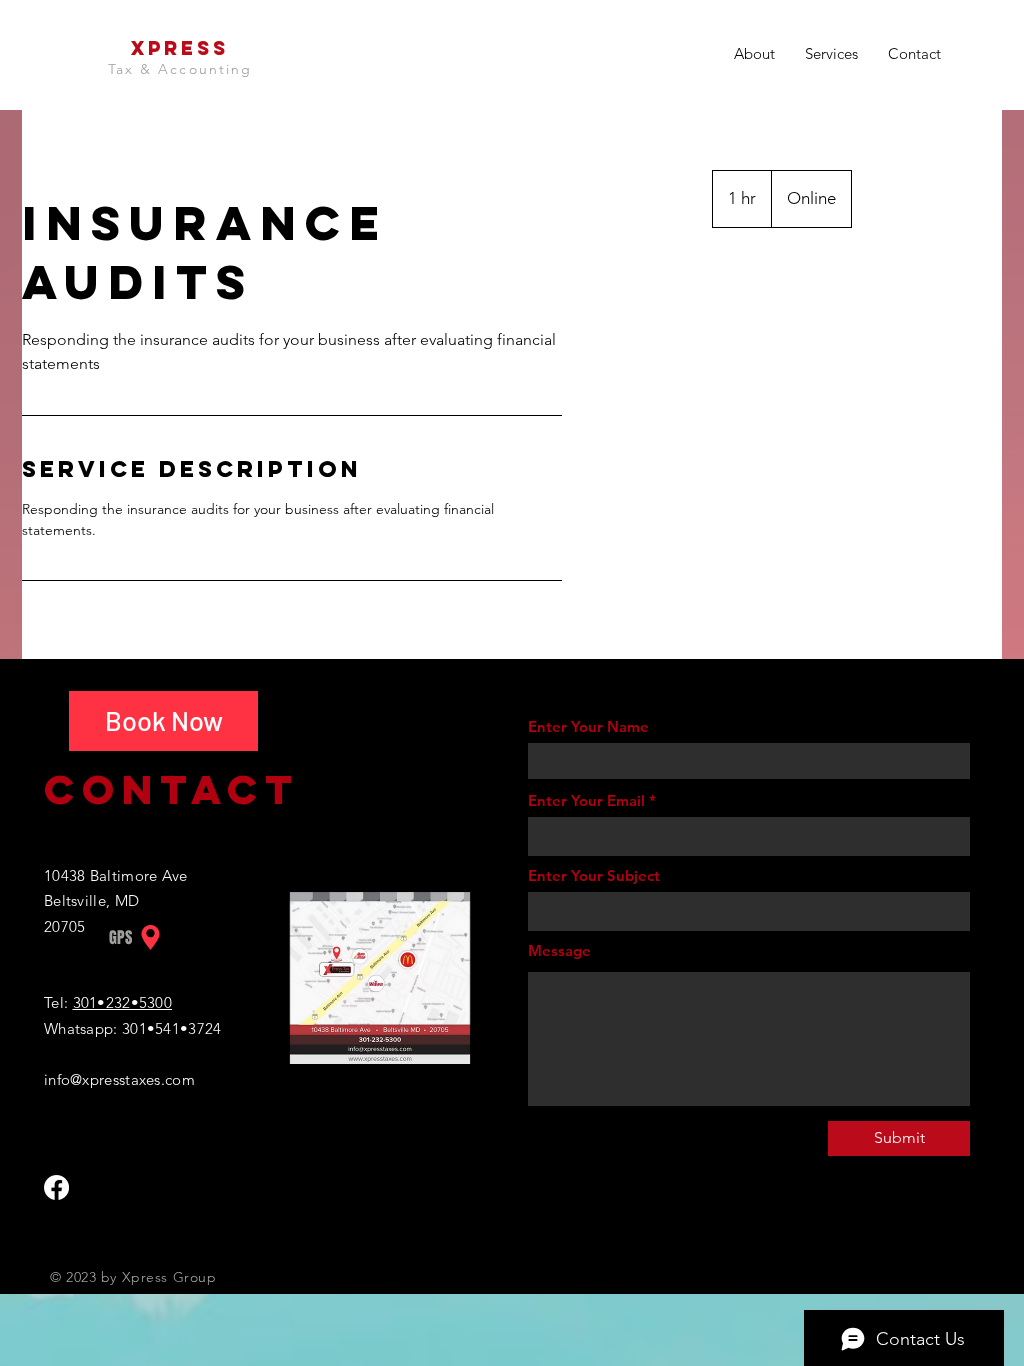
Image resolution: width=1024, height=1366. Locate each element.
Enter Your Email (586, 800)
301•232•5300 (123, 1002)
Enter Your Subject (594, 875)
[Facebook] (56, 1187)
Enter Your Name (588, 726)
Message (559, 950)
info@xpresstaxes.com (119, 1079)
